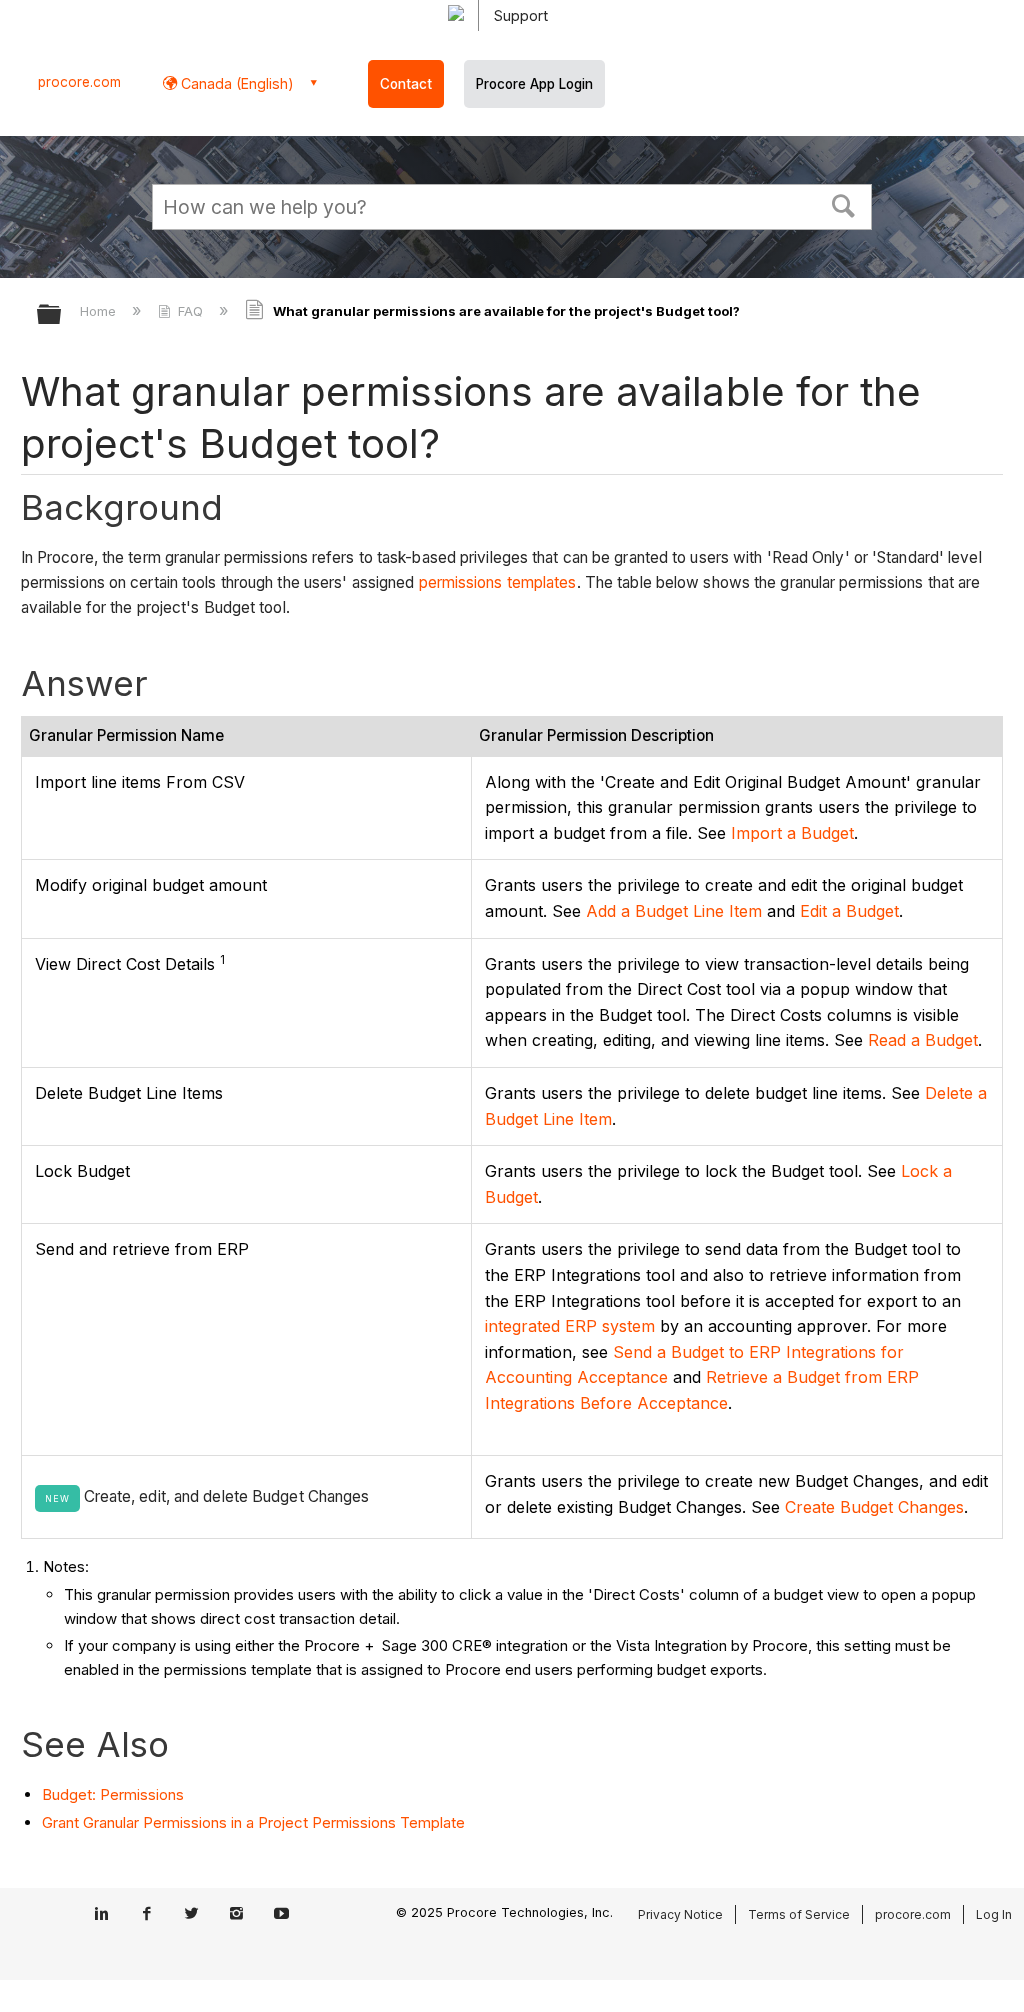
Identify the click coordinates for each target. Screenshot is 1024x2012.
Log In (994, 1914)
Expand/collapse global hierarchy (62, 315)
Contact (406, 84)
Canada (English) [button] (235, 83)
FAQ (190, 311)
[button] (844, 204)
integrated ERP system (570, 1326)
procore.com (79, 82)
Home (100, 311)
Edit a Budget (849, 911)
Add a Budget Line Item (674, 911)
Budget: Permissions (113, 1794)
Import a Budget (792, 833)
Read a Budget (923, 1040)
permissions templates (498, 582)
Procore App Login (534, 84)
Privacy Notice (680, 1914)
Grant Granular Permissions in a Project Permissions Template (253, 1822)
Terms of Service (799, 1914)
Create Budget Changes (874, 1507)
